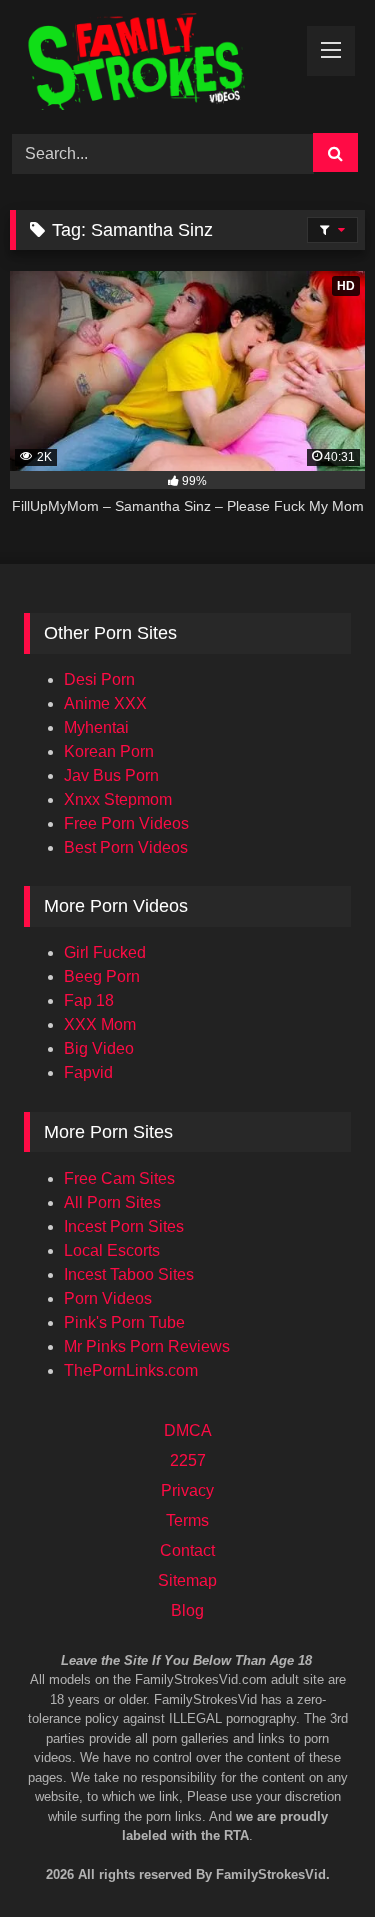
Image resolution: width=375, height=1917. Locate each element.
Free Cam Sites (119, 1178)
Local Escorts (112, 1250)
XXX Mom (100, 1024)
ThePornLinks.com (131, 1370)
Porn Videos (108, 1298)
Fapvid (88, 1072)
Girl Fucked (105, 952)
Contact (187, 1550)
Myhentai (96, 727)
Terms (187, 1520)
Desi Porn (99, 679)
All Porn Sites (112, 1202)
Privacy (187, 1490)
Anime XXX (105, 703)
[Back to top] (333, 1817)
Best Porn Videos (126, 847)
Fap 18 (89, 1000)
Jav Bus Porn (111, 775)
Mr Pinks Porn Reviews (147, 1346)
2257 (188, 1460)
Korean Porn (109, 751)
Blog (187, 1610)
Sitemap (187, 1580)
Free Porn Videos (126, 823)
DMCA (188, 1430)
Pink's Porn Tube (124, 1322)
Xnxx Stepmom (118, 799)
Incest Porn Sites (124, 1226)
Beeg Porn (102, 976)
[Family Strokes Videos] (154, 63)
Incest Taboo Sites (129, 1274)
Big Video (99, 1048)
